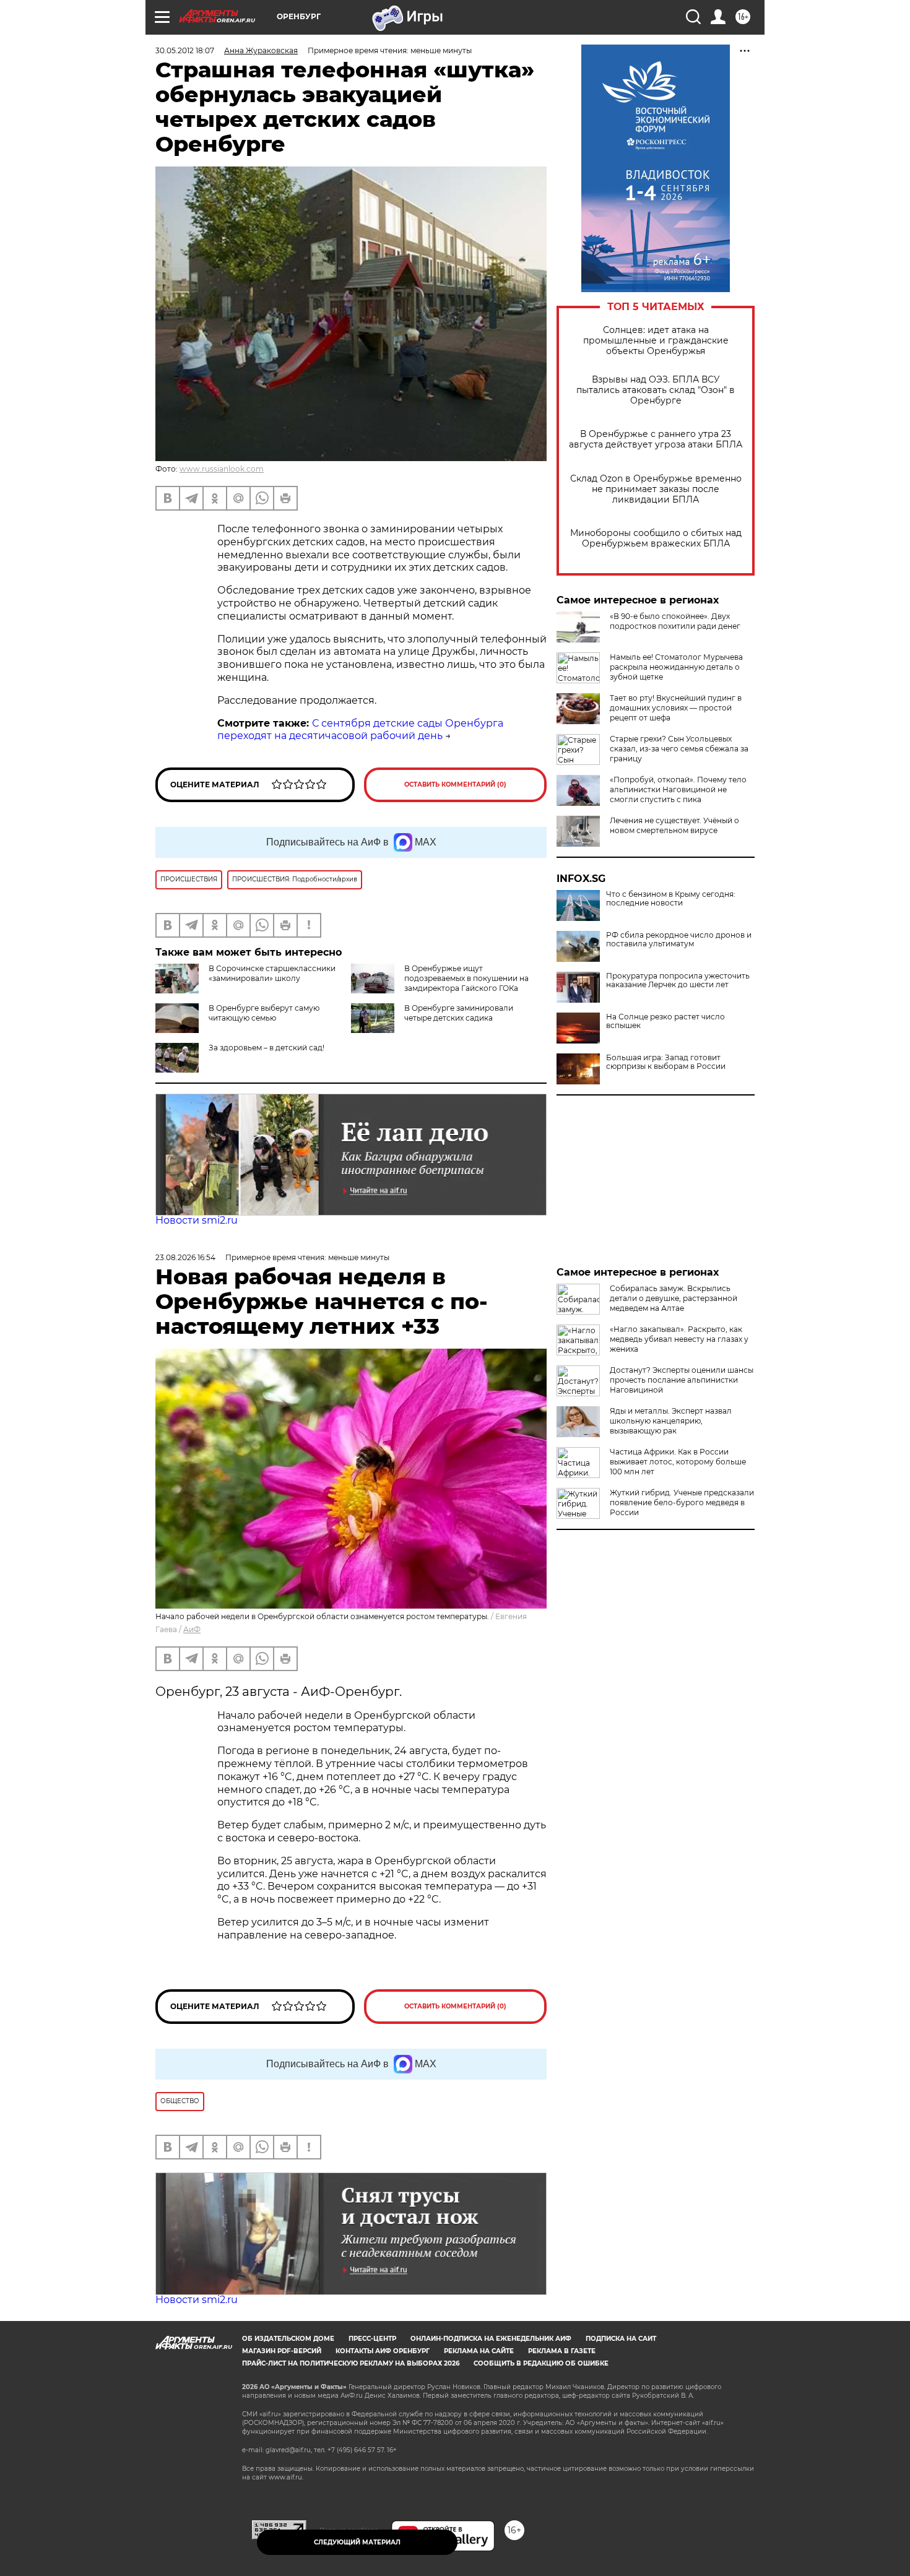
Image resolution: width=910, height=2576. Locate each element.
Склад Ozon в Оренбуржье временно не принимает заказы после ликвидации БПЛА (656, 489)
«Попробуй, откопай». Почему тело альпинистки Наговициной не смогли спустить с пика (678, 789)
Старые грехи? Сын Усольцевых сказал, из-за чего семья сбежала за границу (679, 749)
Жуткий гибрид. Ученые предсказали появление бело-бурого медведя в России (682, 1502)
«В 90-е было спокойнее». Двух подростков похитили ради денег (675, 621)
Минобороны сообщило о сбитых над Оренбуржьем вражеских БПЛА (656, 538)
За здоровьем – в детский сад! (266, 1048)
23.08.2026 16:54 (185, 1257)
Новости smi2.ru (197, 1220)
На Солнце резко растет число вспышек (665, 1021)
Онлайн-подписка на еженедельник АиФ (491, 2339)
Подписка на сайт (621, 2339)
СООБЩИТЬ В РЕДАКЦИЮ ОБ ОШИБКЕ (541, 2363)
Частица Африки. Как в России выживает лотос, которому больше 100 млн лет (678, 1462)
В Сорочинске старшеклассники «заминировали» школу (272, 973)
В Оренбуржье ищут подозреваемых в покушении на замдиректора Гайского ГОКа (466, 978)
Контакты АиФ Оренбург (383, 2351)
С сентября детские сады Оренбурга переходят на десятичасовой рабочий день (360, 730)
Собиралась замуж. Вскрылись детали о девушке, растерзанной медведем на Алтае (674, 1298)
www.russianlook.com (222, 469)
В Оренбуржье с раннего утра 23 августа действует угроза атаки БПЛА (656, 439)
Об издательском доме (288, 2339)
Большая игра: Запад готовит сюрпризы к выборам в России (666, 1062)
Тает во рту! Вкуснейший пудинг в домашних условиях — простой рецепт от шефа (676, 708)
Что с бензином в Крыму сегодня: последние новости (671, 899)
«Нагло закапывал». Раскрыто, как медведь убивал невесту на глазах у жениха (679, 1339)
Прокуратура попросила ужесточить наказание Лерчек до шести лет (678, 980)
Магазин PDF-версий (282, 2351)
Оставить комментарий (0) (455, 784)
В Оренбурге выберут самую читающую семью (264, 1013)
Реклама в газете (562, 2351)
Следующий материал (357, 2542)
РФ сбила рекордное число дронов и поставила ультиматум (679, 940)
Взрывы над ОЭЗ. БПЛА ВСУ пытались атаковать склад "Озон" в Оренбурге (656, 390)
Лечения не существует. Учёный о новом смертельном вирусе (674, 825)
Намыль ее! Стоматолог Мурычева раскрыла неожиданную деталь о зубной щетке (676, 667)
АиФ (192, 1629)
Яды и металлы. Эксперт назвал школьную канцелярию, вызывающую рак (671, 1421)
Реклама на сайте (479, 2351)
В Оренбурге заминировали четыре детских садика (459, 1013)
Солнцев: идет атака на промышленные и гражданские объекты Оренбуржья (656, 341)
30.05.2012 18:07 (185, 50)
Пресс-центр (372, 2339)
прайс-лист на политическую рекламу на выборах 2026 (351, 2363)
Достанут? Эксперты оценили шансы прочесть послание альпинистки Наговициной (682, 1380)
